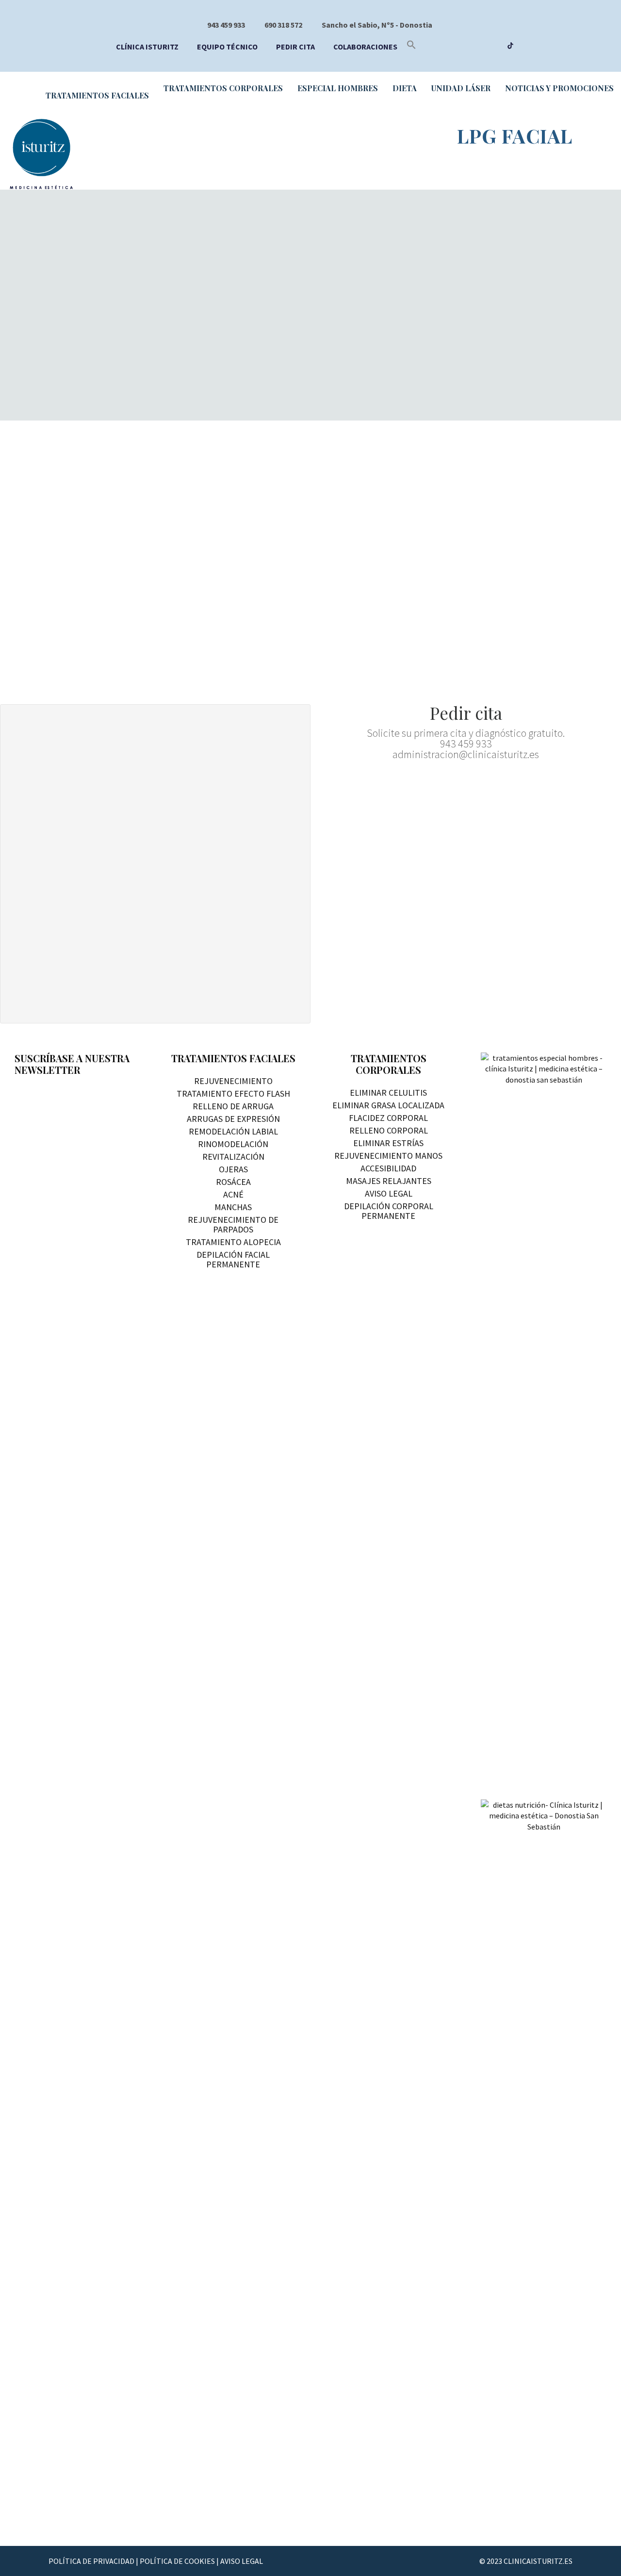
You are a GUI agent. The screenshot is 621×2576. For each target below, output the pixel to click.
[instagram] (492, 47)
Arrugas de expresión (233, 1119)
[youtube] (473, 47)
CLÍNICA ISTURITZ (147, 47)
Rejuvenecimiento (233, 1081)
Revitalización (233, 1157)
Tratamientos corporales (223, 88)
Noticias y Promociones (559, 88)
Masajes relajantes (389, 1181)
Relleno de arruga (233, 1106)
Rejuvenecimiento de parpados (233, 1224)
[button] (411, 47)
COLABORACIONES (365, 47)
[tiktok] (510, 47)
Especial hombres (338, 88)
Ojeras (233, 1169)
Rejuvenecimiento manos (388, 1156)
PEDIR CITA (295, 47)
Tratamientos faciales (97, 95)
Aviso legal (389, 1193)
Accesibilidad (388, 1168)
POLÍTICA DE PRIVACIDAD (91, 2561)
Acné (233, 1194)
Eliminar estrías (388, 1143)
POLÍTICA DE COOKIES (177, 2561)
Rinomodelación (233, 1144)
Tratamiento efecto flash (233, 1094)
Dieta (405, 88)
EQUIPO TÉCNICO (227, 47)
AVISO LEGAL (242, 2561)
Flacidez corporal (388, 1118)
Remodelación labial (233, 1131)
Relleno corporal (389, 1130)
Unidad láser (461, 88)
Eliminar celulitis (388, 1093)
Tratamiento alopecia (233, 1242)
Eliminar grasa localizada (388, 1105)
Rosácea (233, 1182)
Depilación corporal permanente (389, 1211)
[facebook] (454, 47)
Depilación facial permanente (233, 1259)
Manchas (233, 1207)
